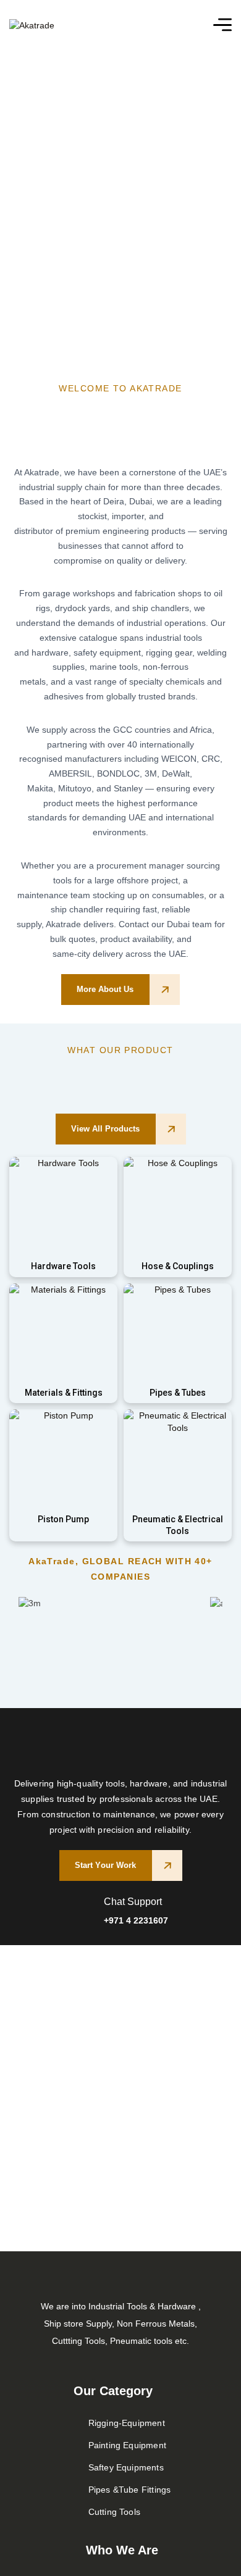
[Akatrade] (32, 24)
